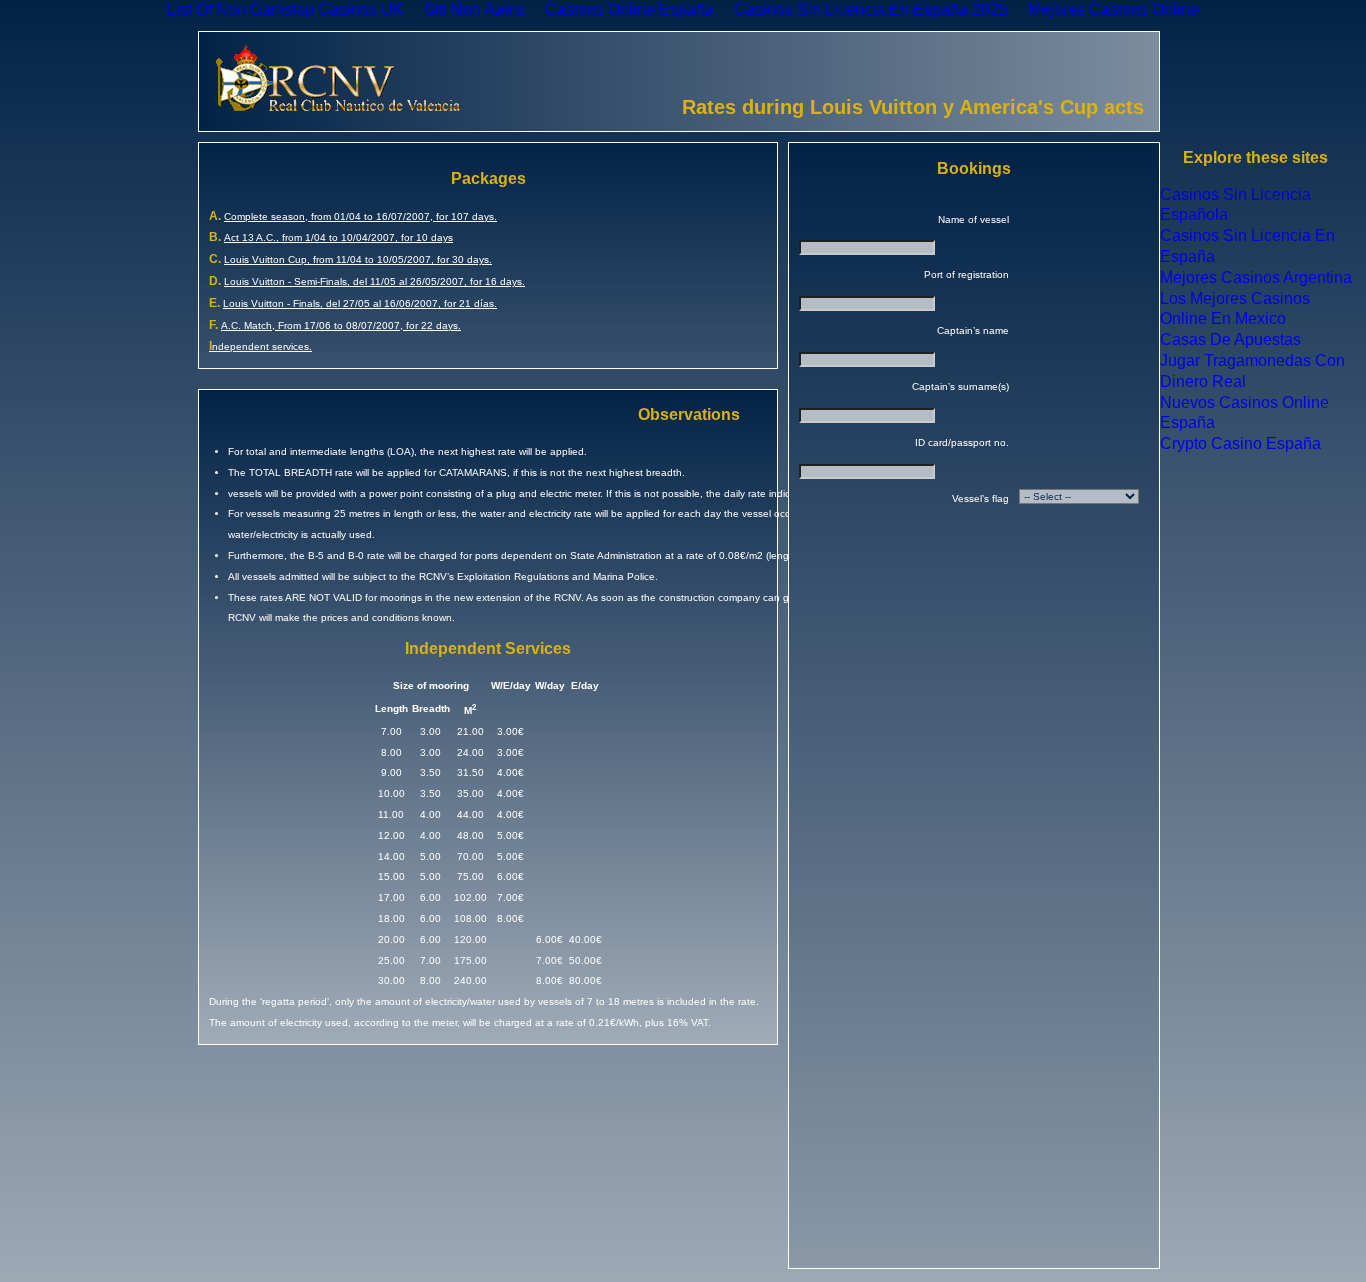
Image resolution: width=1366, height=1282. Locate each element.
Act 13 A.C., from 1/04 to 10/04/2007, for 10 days (338, 237)
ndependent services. (260, 346)
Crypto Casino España (1240, 443)
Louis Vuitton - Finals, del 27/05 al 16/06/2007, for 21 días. (360, 303)
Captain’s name (973, 330)
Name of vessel (973, 219)
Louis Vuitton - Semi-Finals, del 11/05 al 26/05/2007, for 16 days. (374, 281)
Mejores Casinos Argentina (1256, 277)
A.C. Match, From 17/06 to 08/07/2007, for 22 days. (341, 325)
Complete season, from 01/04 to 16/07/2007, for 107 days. (360, 216)
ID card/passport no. (962, 442)
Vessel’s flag (980, 498)
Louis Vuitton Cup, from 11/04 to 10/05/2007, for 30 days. (358, 259)
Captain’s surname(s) (960, 386)
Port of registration (966, 274)
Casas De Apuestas (1230, 339)
